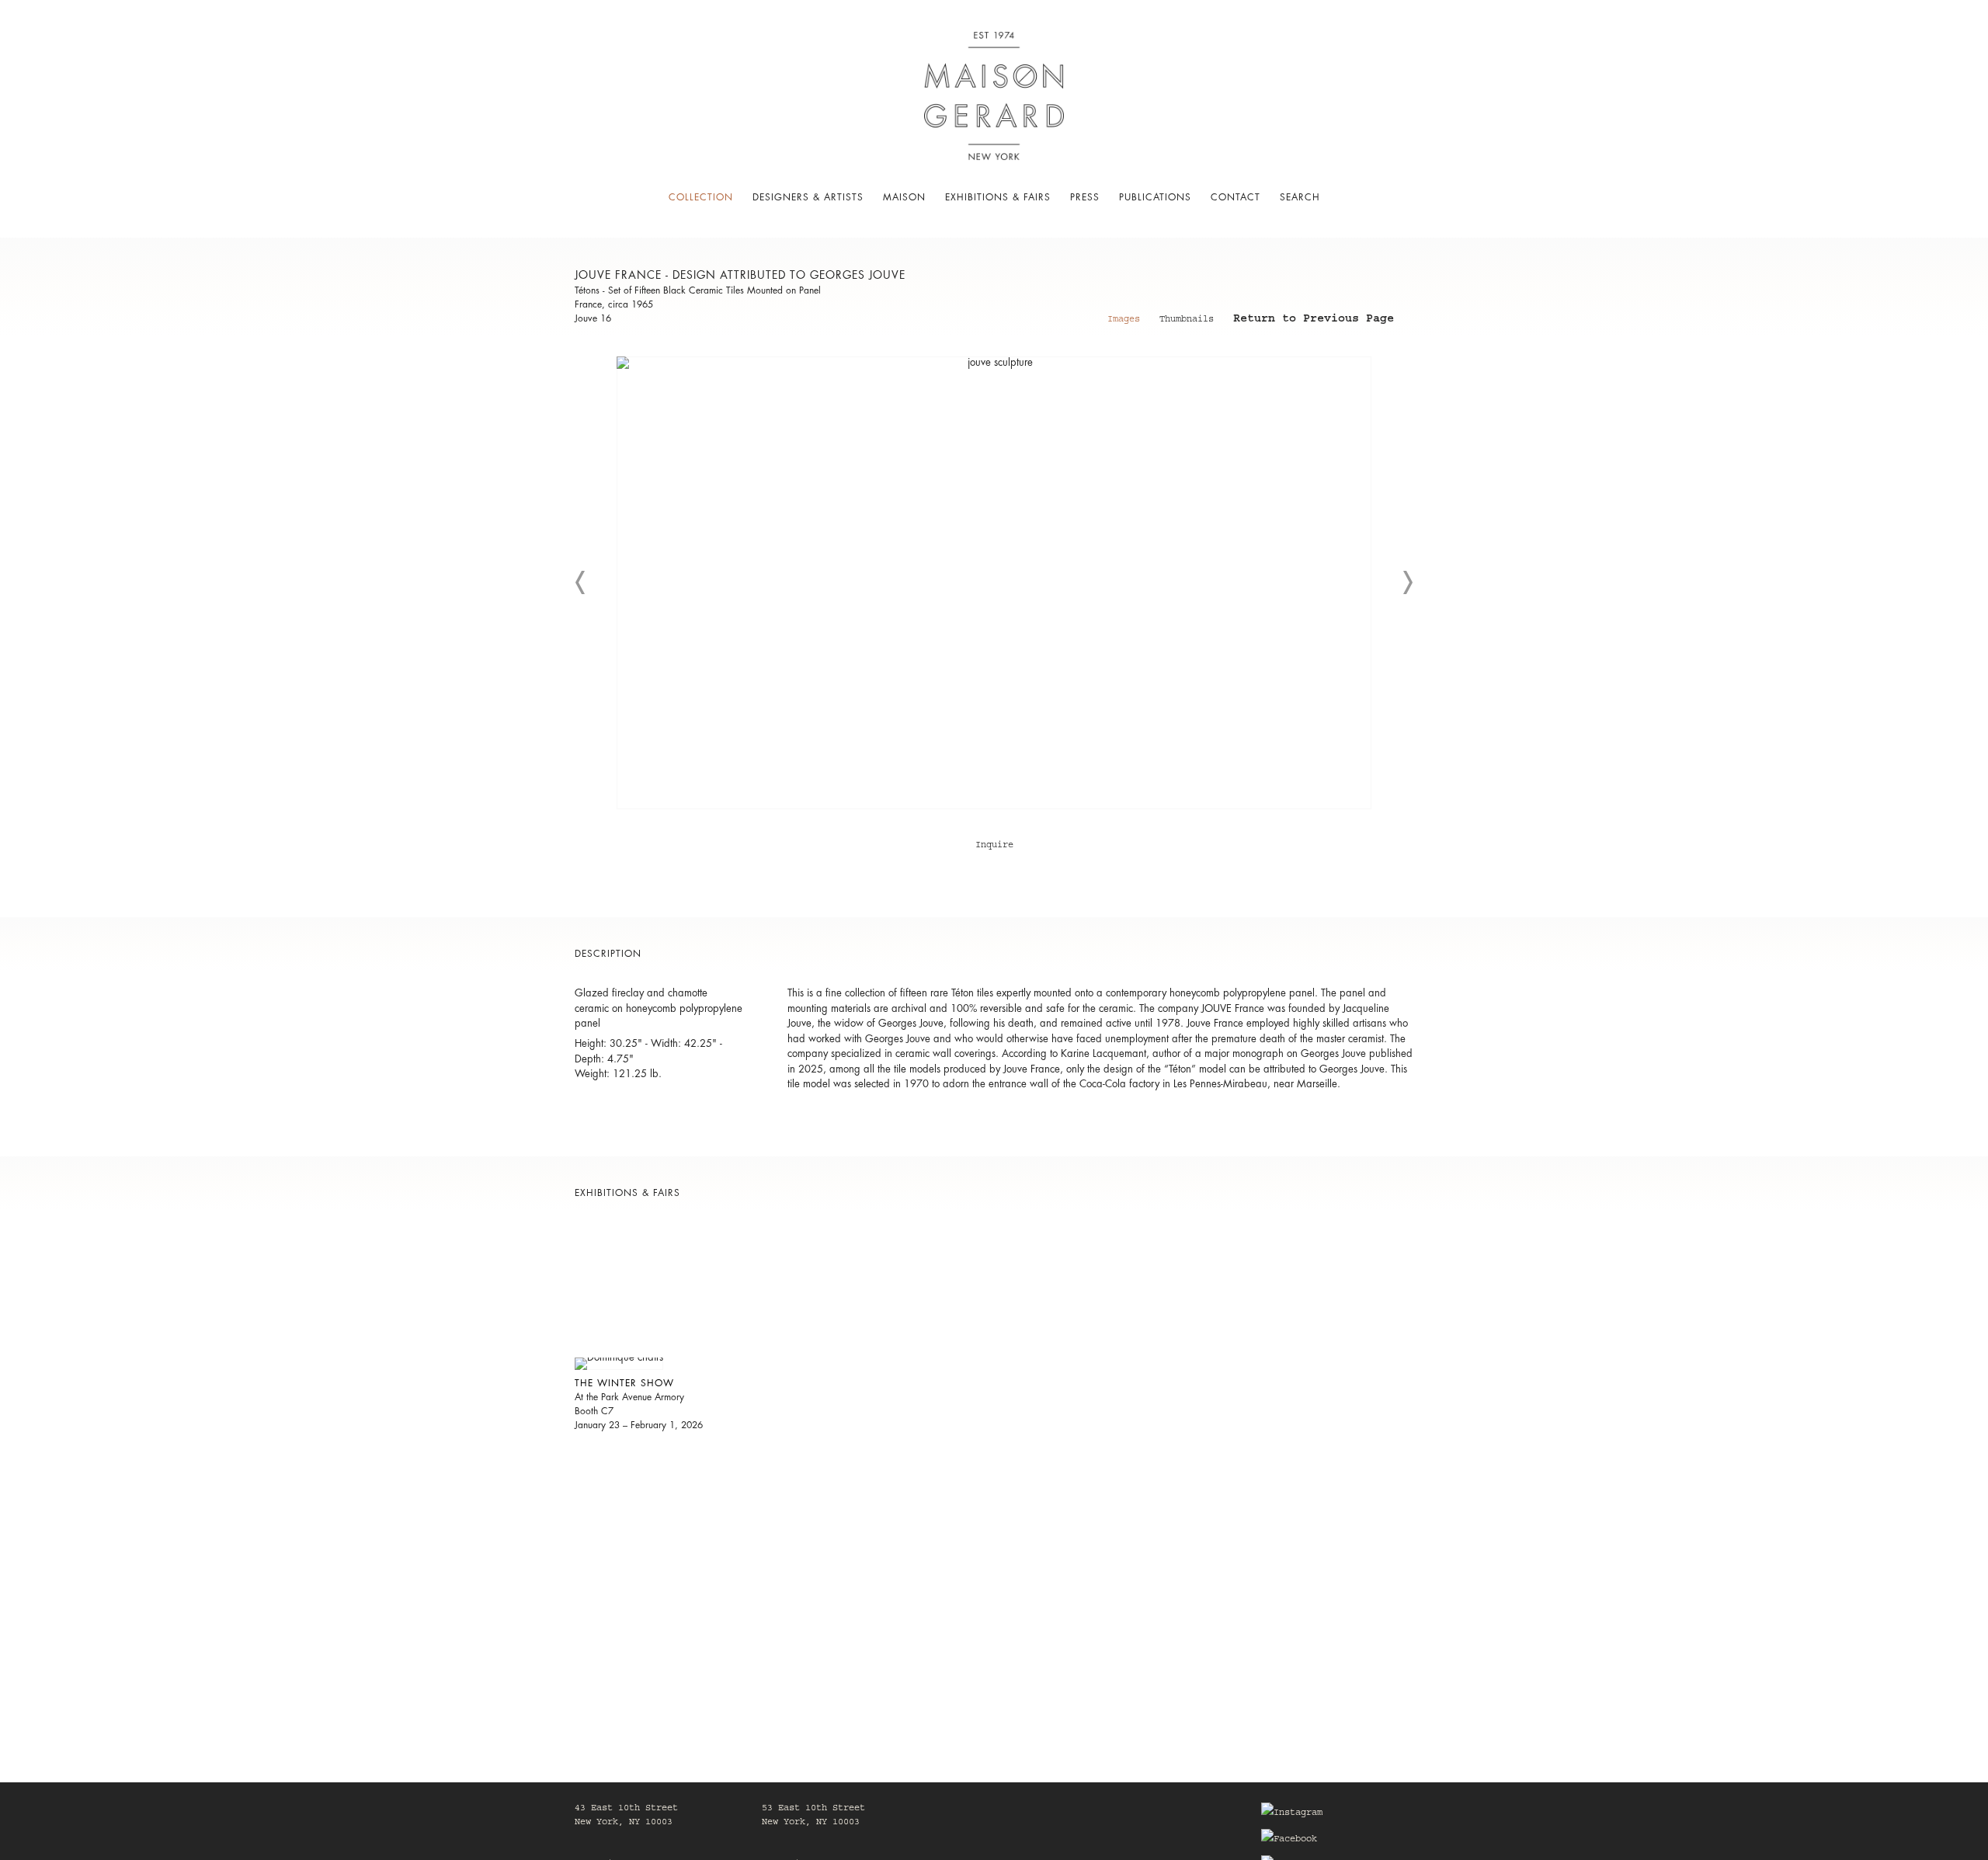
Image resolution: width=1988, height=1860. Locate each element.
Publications (1155, 197)
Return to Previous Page (1314, 321)
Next (1407, 582)
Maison (904, 197)
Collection (701, 197)
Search (1300, 197)
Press (1085, 197)
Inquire (994, 846)
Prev (581, 582)
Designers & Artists (808, 197)
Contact (1236, 197)
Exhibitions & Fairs (998, 197)
